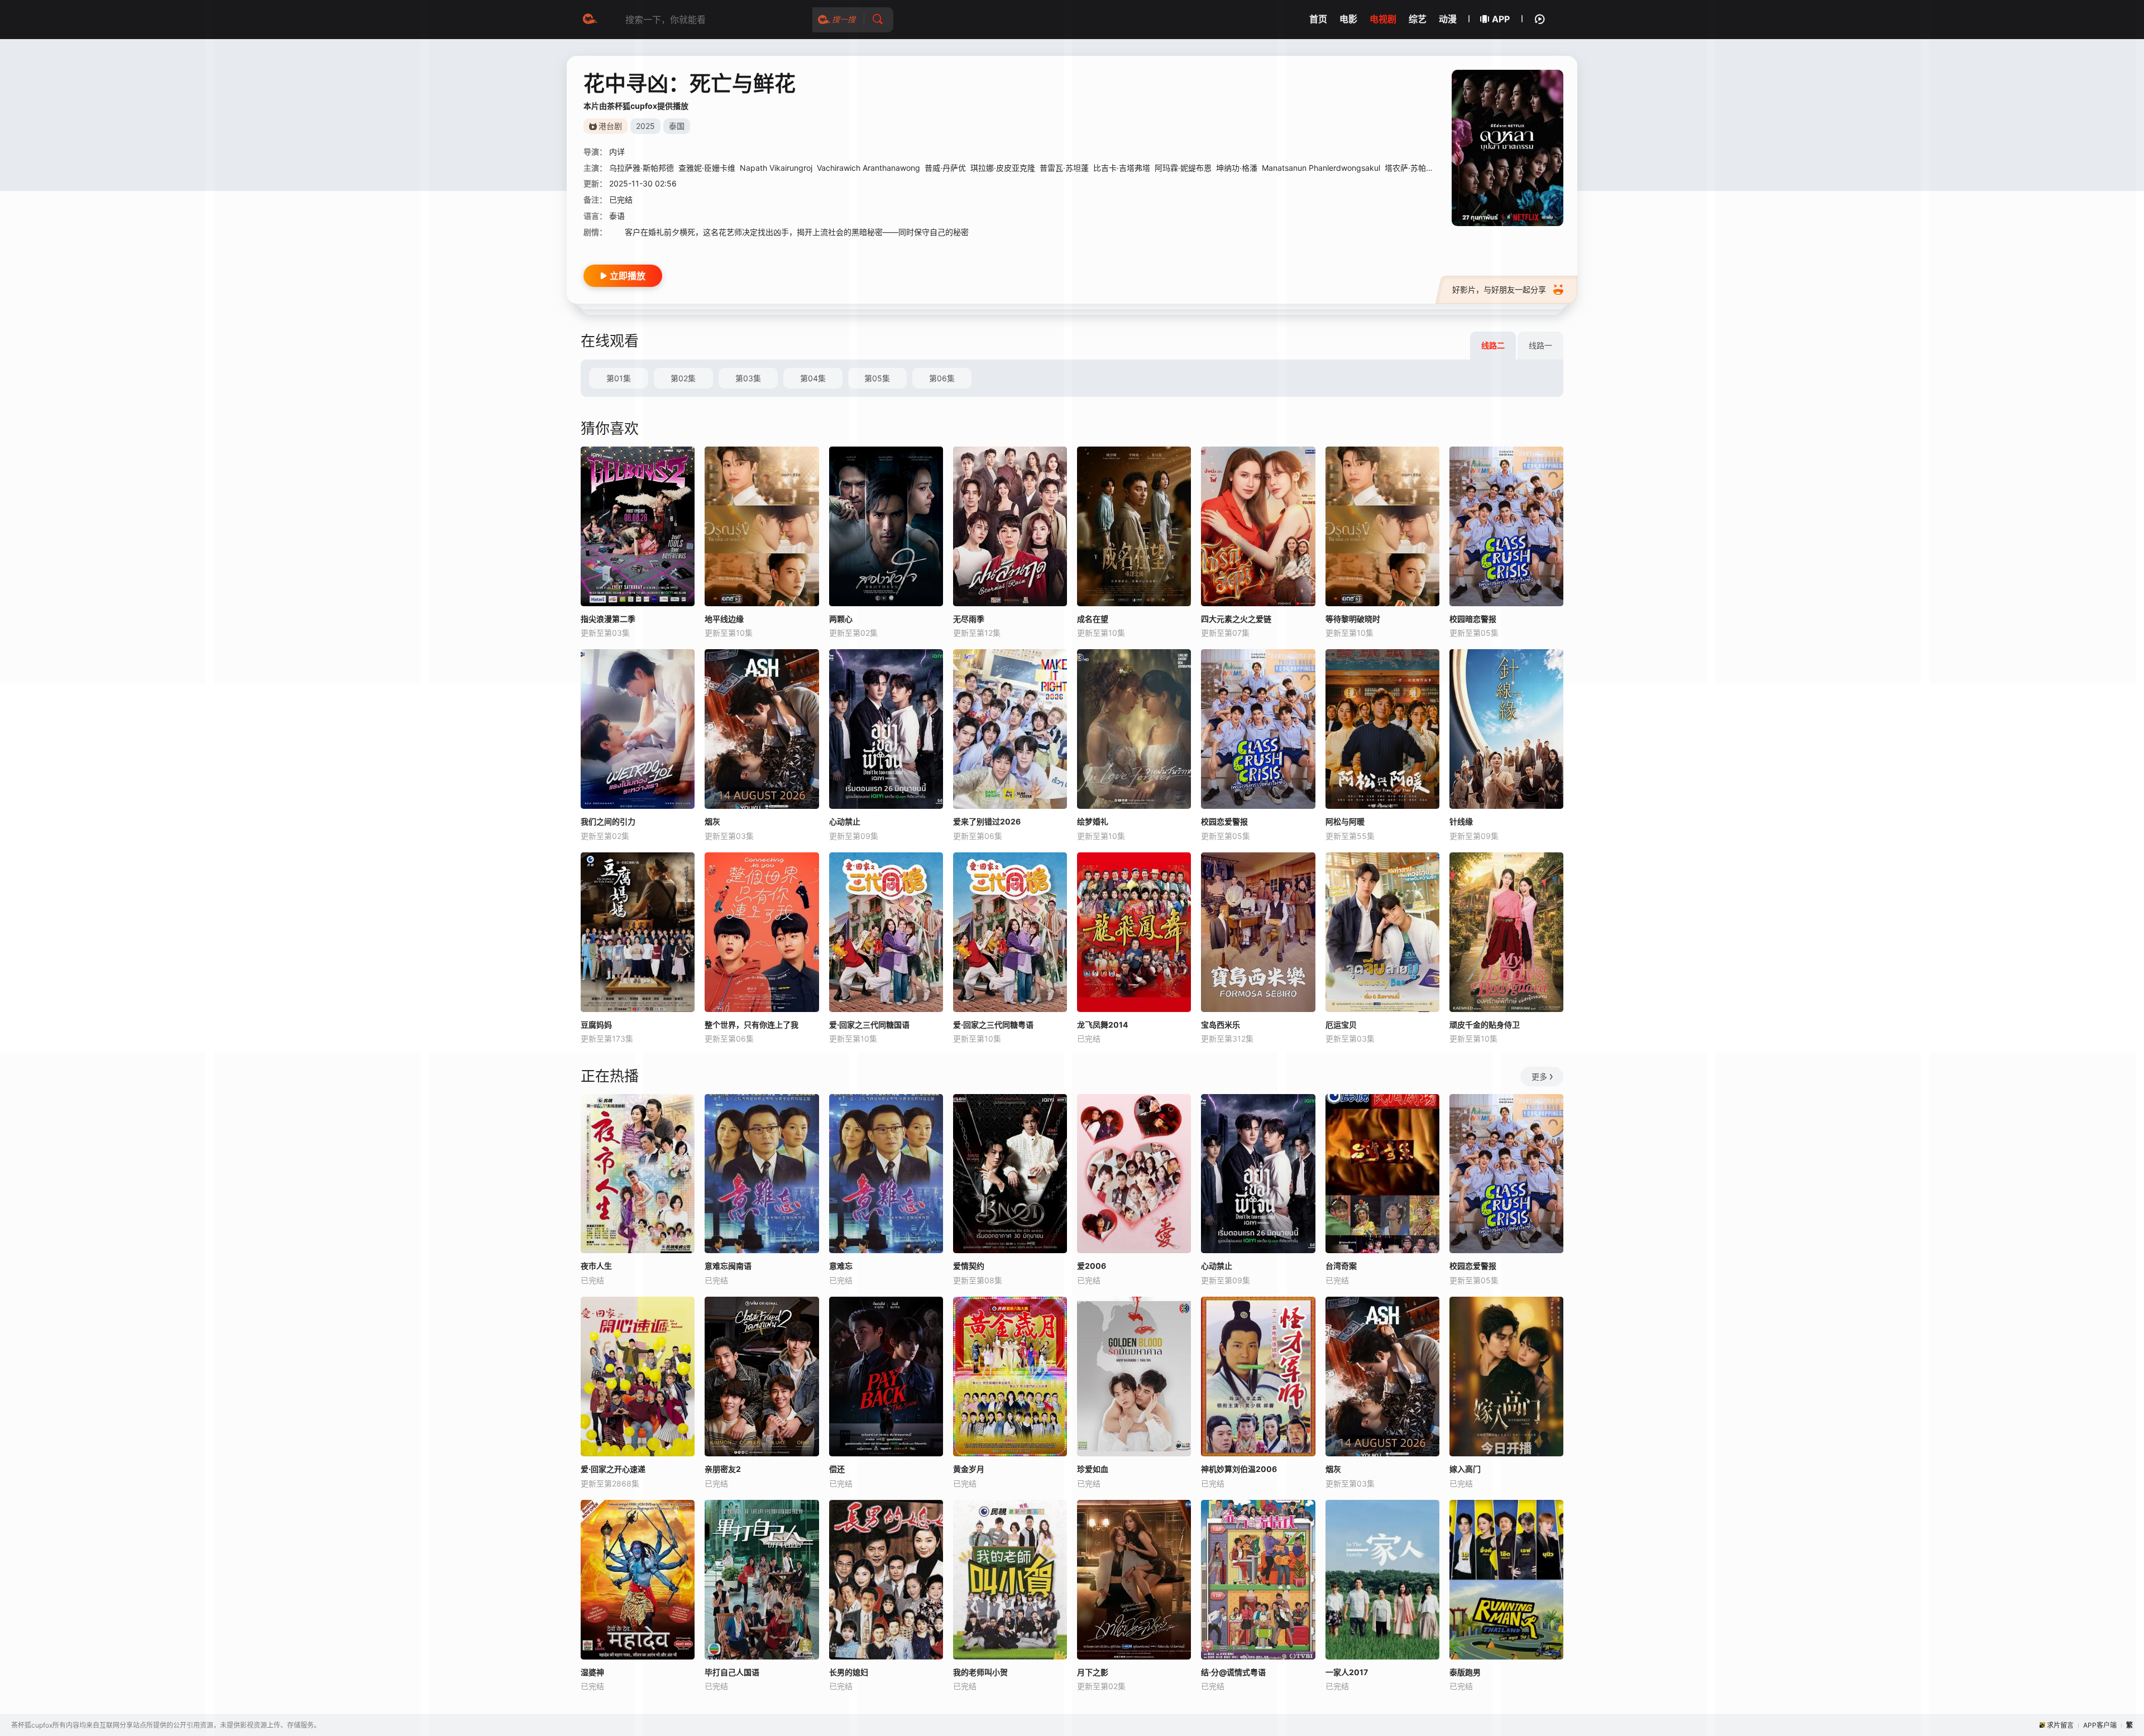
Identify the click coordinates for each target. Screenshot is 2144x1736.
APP (1501, 19)
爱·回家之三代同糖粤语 (993, 1025)
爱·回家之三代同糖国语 (869, 1025)
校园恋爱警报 (1224, 821)
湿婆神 (592, 1672)
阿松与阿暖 (1345, 821)
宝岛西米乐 (1221, 1025)
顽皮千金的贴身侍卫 (1485, 1025)
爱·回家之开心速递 (613, 1469)
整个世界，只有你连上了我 (752, 1025)
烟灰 (712, 821)
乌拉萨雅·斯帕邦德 (642, 168)
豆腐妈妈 (596, 1025)
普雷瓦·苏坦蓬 (1064, 168)
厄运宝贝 (1341, 1025)
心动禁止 (845, 821)
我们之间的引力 (608, 821)
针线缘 (1461, 821)
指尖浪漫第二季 (608, 619)
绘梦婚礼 (1093, 821)
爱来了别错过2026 (987, 821)
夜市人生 (596, 1266)
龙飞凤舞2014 (1102, 1025)
